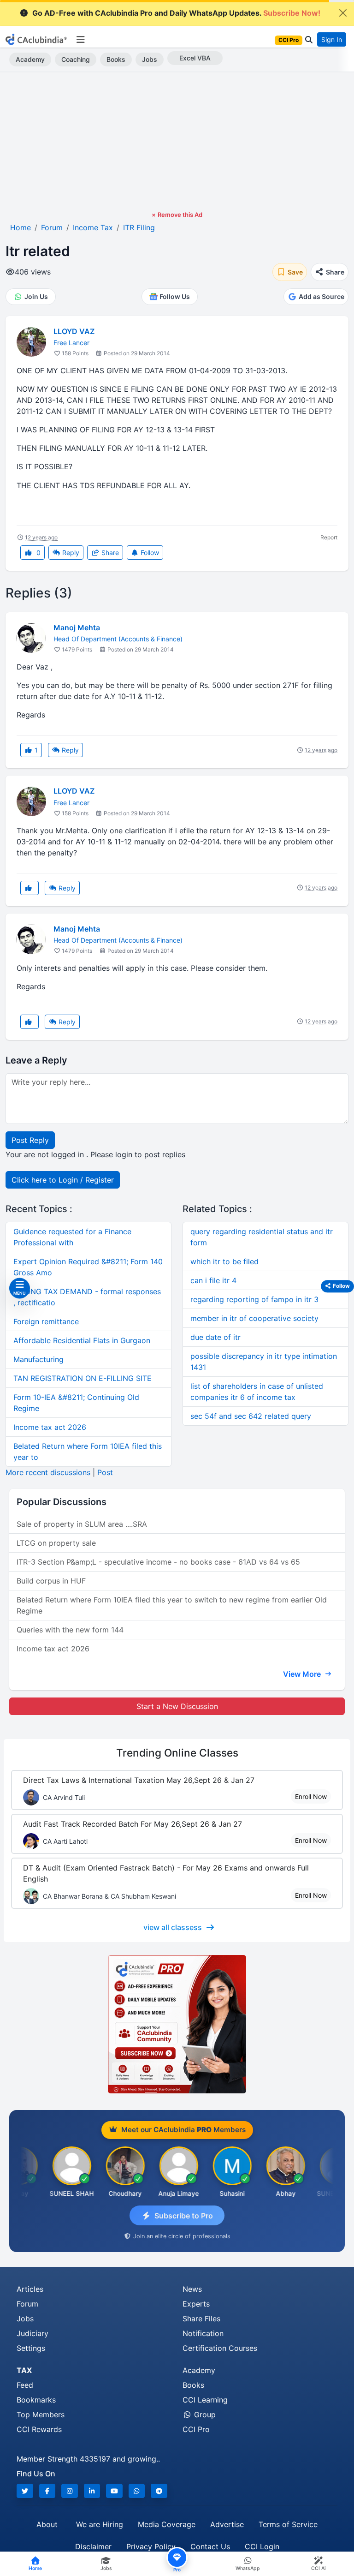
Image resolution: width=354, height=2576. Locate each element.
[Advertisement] (177, 141)
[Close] (343, 13)
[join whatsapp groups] (137, 2491)
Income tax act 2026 (50, 1427)
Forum (27, 2304)
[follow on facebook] (47, 2491)
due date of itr (215, 1337)
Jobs (150, 59)
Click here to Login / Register (63, 1180)
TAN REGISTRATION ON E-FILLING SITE (83, 1378)
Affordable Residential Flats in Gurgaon (82, 1340)
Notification (203, 2333)
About (47, 2524)
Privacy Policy (151, 2546)
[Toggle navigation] (80, 40)
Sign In (332, 39)
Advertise (227, 2524)
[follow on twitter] (25, 2491)
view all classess (173, 1927)
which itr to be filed (224, 1261)
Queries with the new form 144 (70, 1630)
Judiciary (32, 2333)
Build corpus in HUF (51, 1581)
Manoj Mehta (77, 628)
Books (116, 59)
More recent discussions (48, 1472)
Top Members (41, 2415)
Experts (196, 2304)
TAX (24, 2370)
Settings (31, 2348)
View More (303, 1674)
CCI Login (262, 2546)
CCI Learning (205, 2400)
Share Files (201, 2319)
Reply (70, 553)
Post (105, 1472)
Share (109, 553)
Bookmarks (36, 2400)
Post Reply (30, 1140)
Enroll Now (311, 1796)
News (192, 2289)
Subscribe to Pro (184, 2216)
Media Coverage (167, 2524)
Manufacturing (38, 1359)
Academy (30, 59)
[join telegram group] (159, 2491)
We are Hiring (100, 2524)
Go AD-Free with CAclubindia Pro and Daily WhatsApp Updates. (176, 13)
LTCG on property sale (56, 1543)
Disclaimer (93, 2546)
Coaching (76, 59)
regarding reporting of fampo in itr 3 (254, 1299)
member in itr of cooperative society (254, 1318)
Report (329, 537)
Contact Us (210, 2546)
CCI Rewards (39, 2429)
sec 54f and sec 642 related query (251, 1416)
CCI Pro (196, 2429)
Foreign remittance (46, 1321)
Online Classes (177, 1753)
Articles (30, 2289)
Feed (25, 2385)
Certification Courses (220, 2348)
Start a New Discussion (177, 1706)
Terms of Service (288, 2524)
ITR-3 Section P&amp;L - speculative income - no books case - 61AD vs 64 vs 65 (158, 1562)
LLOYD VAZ (74, 331)
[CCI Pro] (177, 2024)
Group (204, 2415)
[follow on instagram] (70, 2491)
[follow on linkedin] (92, 2491)
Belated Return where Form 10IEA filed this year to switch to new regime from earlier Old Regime (172, 1605)
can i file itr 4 (213, 1280)
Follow (149, 553)
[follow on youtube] (114, 2491)
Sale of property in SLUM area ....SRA (82, 1524)
